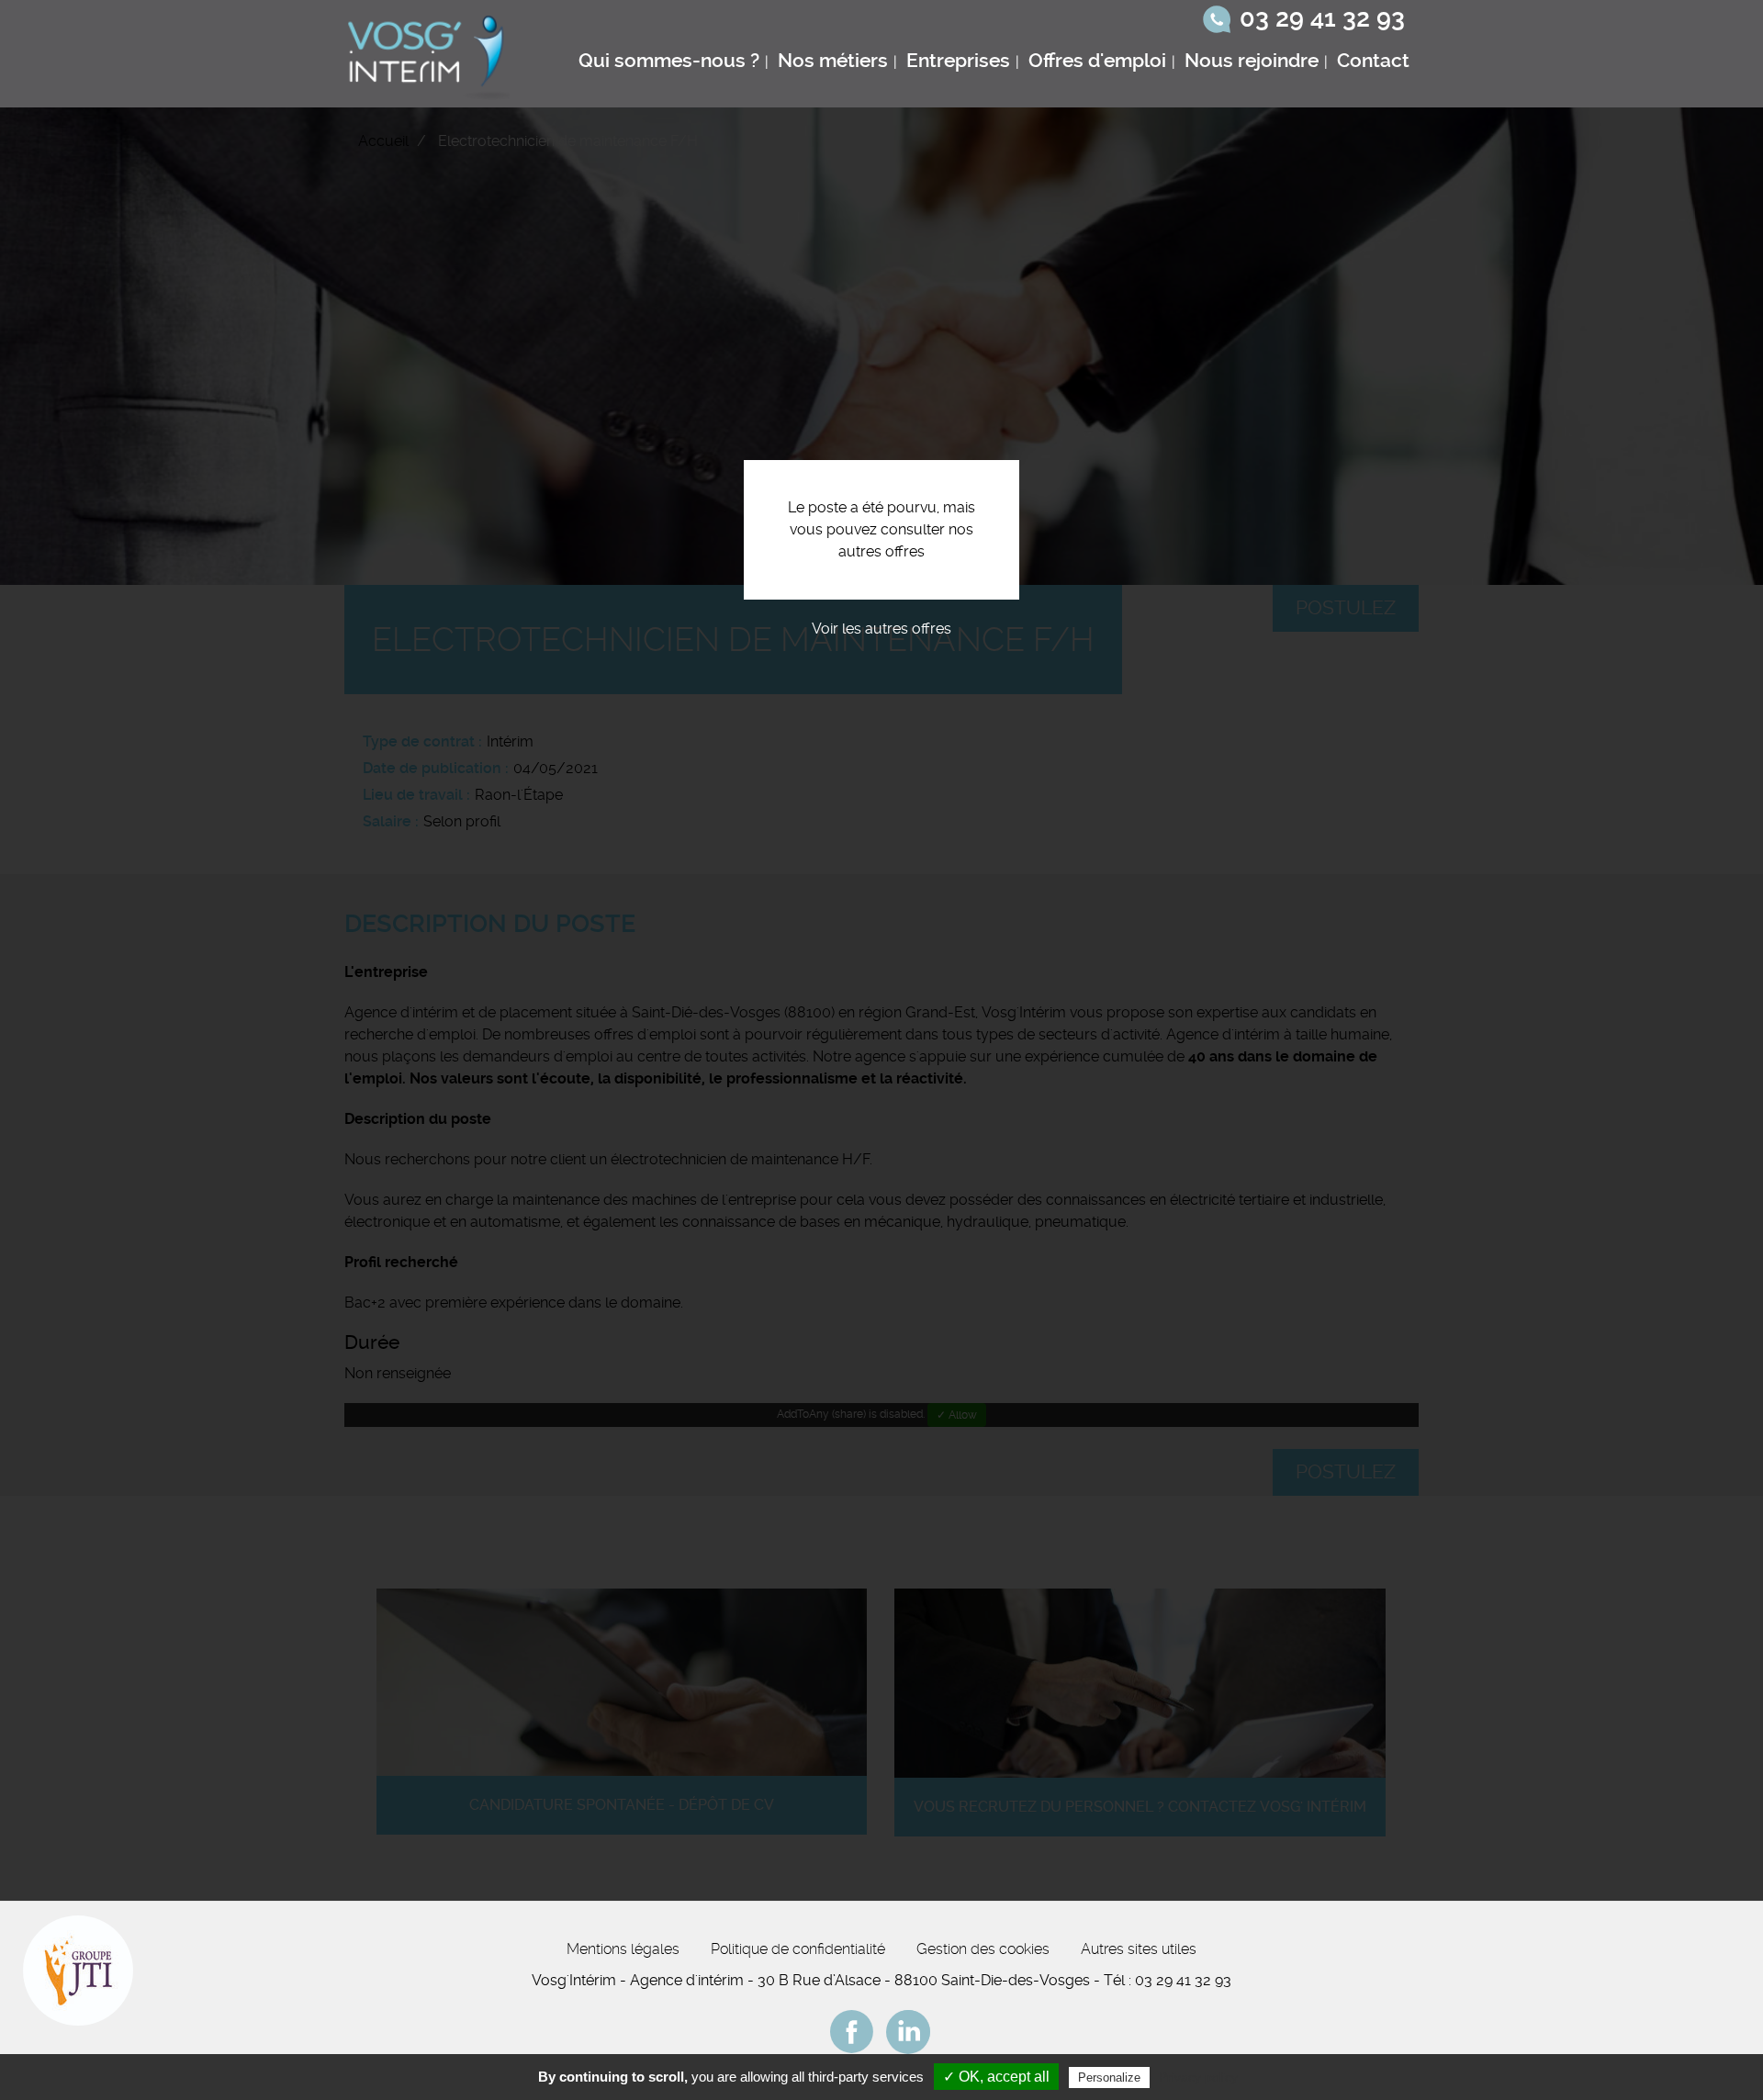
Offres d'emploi (1097, 61)
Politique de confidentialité (798, 1949)
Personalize (1109, 2078)
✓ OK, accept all (996, 2077)
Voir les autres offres (881, 629)
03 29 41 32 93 (1322, 18)
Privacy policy (1198, 2077)
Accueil (383, 141)
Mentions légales (623, 1949)
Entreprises (958, 61)
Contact (1373, 61)
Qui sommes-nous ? (669, 61)
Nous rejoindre (1252, 61)
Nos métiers (833, 61)
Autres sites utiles (1139, 1949)
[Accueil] (431, 54)
